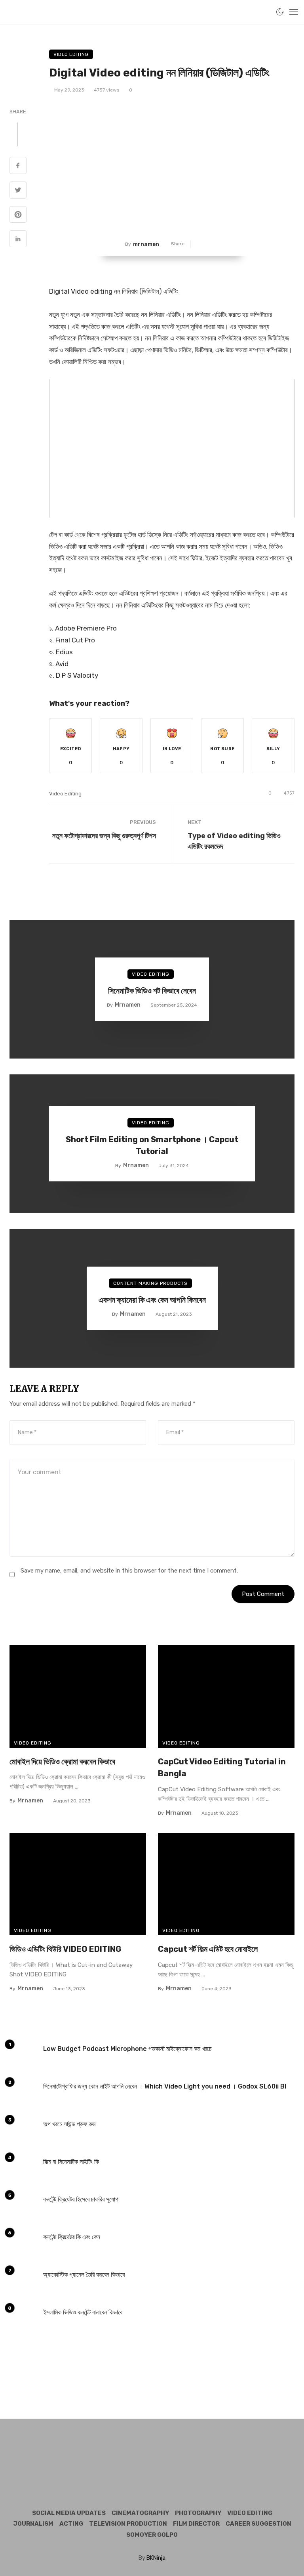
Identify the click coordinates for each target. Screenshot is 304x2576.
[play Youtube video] (172, 448)
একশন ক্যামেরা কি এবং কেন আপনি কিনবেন (152, 1300)
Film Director (196, 2524)
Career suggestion (258, 2524)
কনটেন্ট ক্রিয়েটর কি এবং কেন (72, 2237)
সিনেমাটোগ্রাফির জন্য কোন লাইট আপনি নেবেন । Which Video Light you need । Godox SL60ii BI (165, 2086)
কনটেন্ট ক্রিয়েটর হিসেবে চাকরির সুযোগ (81, 2199)
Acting (71, 2524)
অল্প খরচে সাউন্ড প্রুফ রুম (69, 2124)
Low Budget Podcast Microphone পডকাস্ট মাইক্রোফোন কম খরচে (127, 2049)
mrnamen (146, 244)
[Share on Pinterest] (18, 216)
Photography (198, 2513)
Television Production (128, 2524)
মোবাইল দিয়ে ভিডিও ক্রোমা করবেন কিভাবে (62, 1762)
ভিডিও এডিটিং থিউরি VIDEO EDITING (66, 1949)
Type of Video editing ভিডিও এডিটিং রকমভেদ (234, 841)
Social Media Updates (69, 2513)
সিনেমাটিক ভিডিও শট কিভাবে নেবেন (152, 991)
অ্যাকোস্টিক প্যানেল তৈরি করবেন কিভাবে (84, 2275)
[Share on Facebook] (18, 166)
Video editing (65, 794)
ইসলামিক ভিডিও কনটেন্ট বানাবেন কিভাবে (83, 2312)
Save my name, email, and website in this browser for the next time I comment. (129, 1571)
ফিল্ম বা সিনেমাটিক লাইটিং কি (71, 2162)
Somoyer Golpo (152, 2535)
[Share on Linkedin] (18, 240)
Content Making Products (150, 1283)
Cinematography (140, 2513)
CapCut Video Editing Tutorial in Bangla (222, 1768)
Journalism (33, 2524)
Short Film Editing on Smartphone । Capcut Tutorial (152, 1145)
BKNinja (156, 2558)
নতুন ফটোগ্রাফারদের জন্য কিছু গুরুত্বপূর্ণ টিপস (104, 836)
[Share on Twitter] (18, 191)
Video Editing (71, 54)
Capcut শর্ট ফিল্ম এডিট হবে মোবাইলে (208, 1949)
